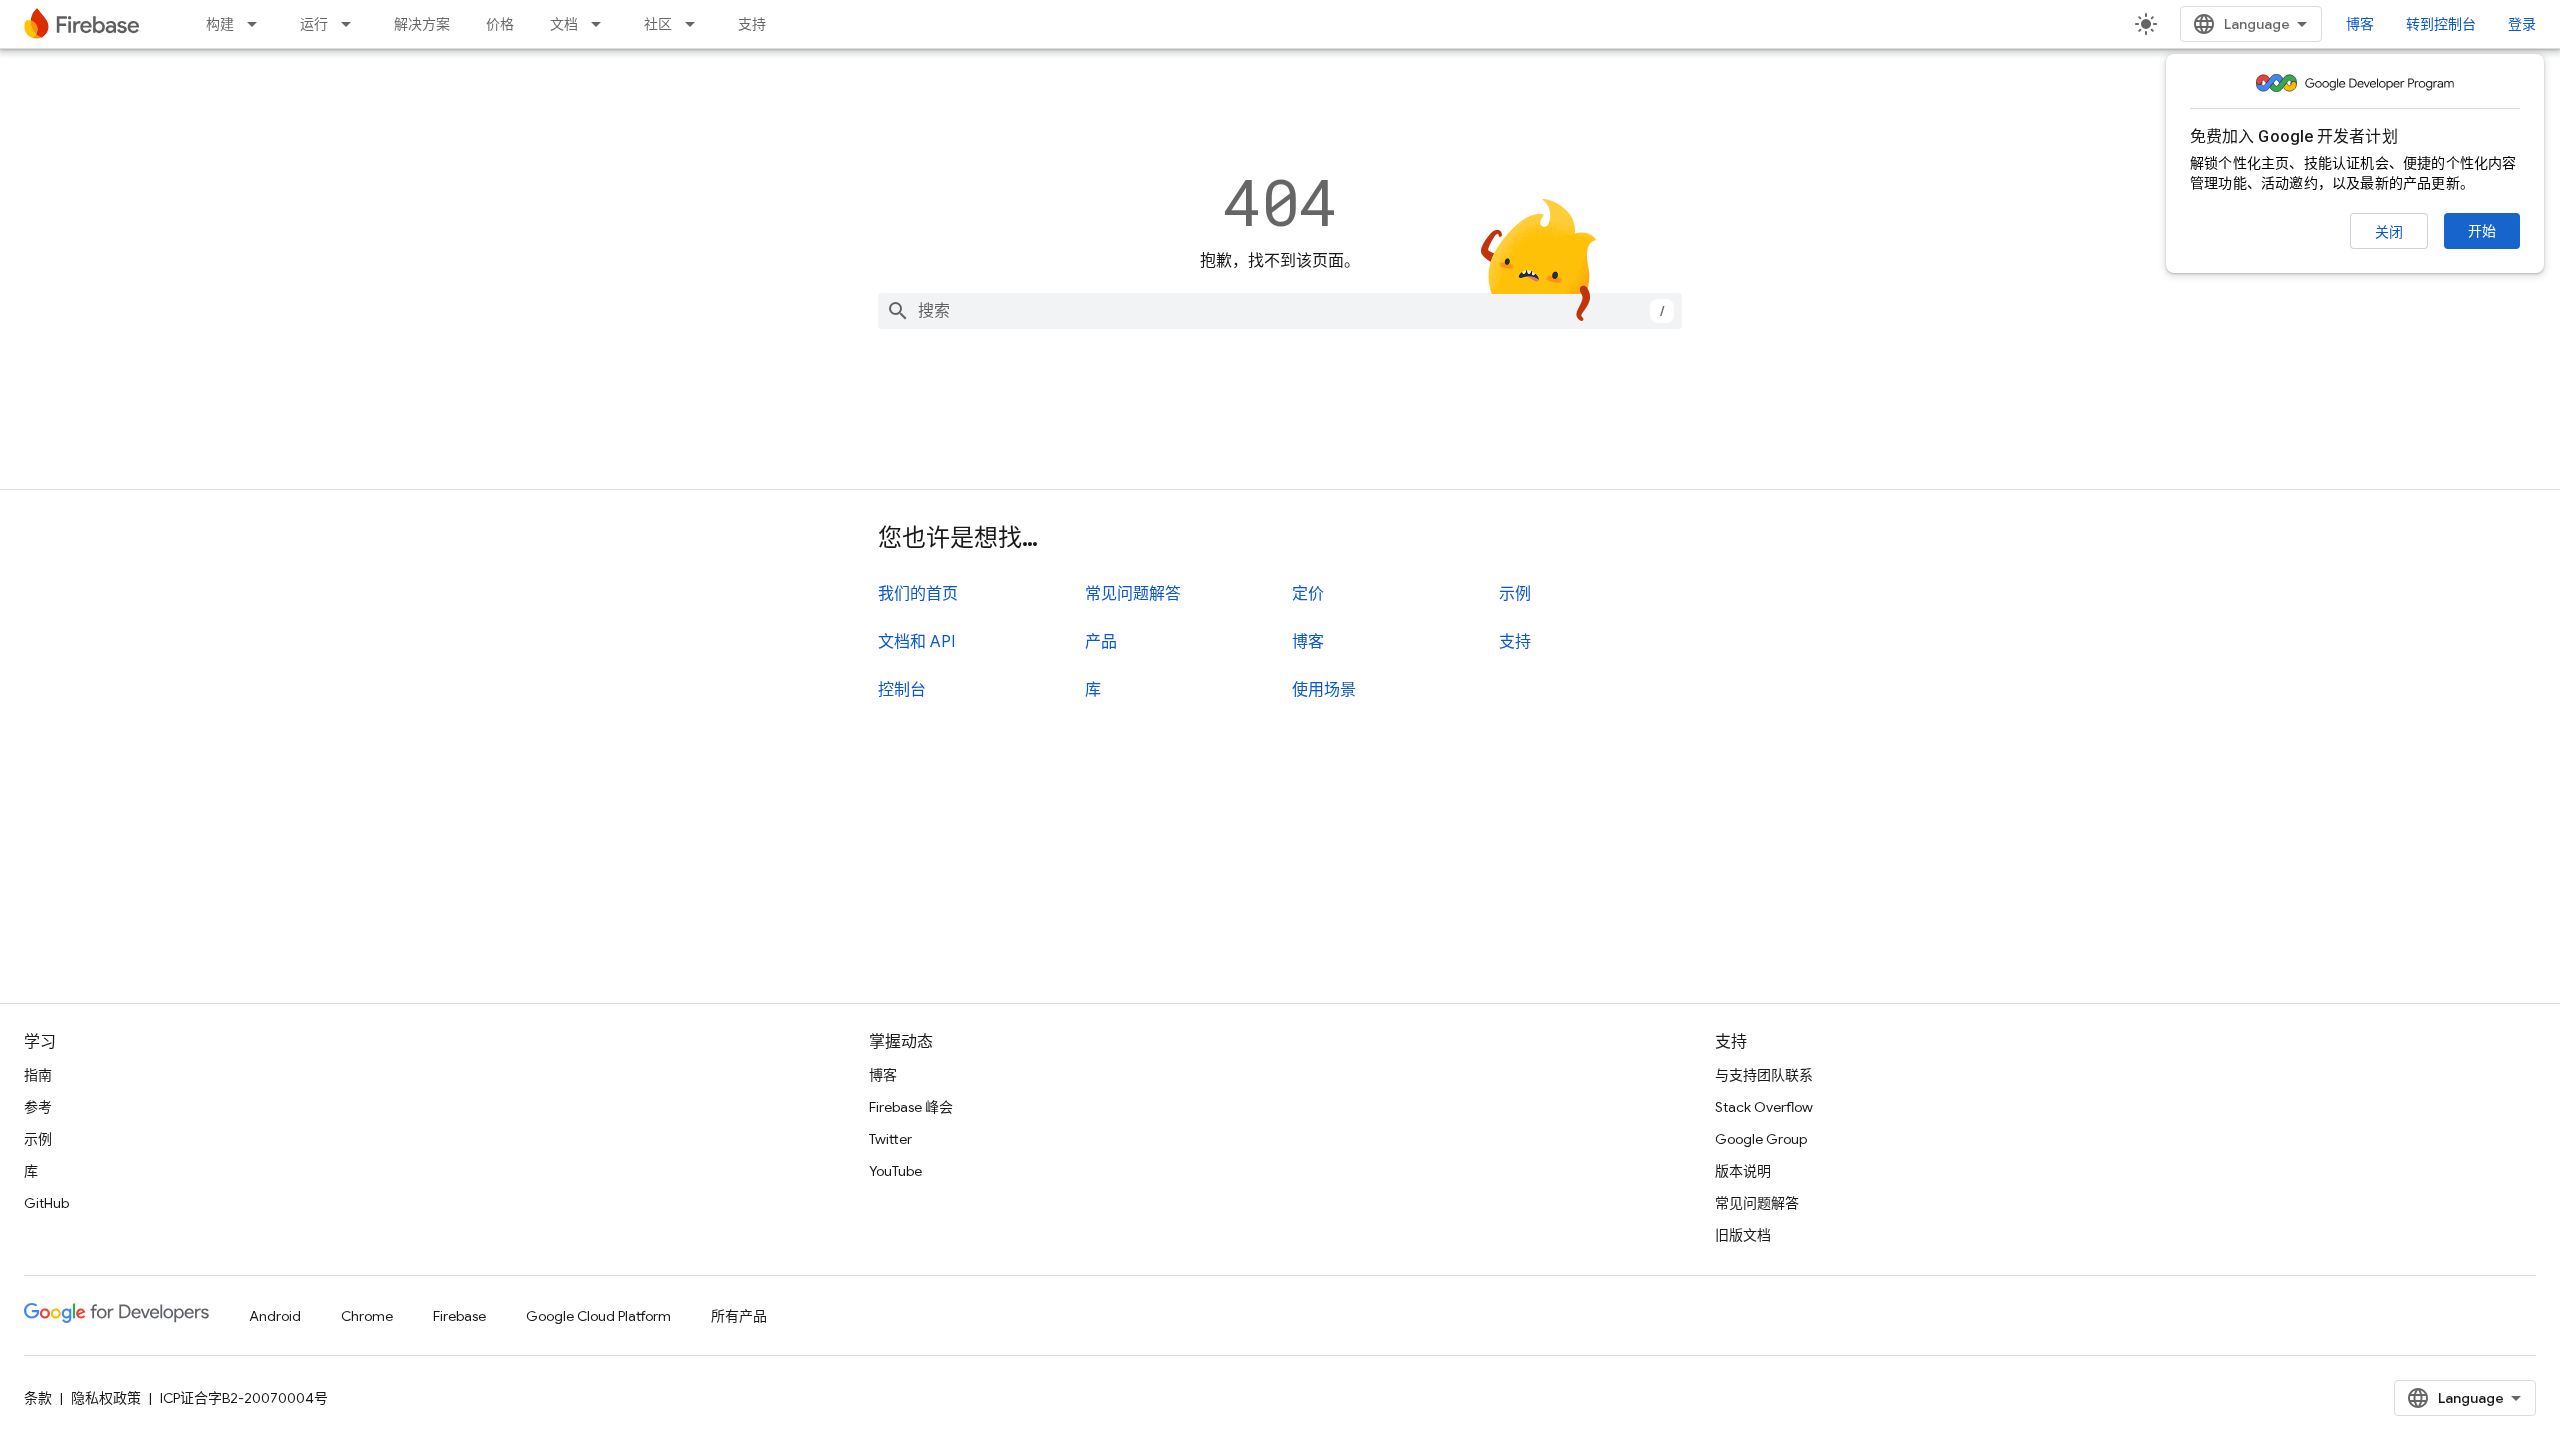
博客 (2360, 24)
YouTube (895, 1171)
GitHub (46, 1203)
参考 (38, 1107)
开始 (2482, 231)
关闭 (2389, 232)
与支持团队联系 (1764, 1075)
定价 (1308, 594)
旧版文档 (1743, 1235)
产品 (1101, 642)
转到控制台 (2441, 24)
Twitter (890, 1139)
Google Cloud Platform (598, 1316)
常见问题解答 (1133, 594)
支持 (752, 24)
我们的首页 (918, 594)
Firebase (459, 1316)
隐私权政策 (106, 1398)
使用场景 (1324, 690)
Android (275, 1316)
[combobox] (1280, 311)
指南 (38, 1075)
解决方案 (422, 24)
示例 (1515, 594)
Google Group (1761, 1139)
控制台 (902, 690)
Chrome (367, 1316)
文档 (564, 24)
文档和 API (916, 642)
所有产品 (739, 1316)
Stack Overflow (1764, 1107)
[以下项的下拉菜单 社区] (696, 24)
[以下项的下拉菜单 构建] (258, 24)
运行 (314, 24)
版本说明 (1743, 1171)
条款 (38, 1398)
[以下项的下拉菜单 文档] (602, 24)
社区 (658, 24)
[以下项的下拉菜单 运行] (352, 24)
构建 (220, 24)
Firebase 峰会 (911, 1107)
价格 (500, 24)
